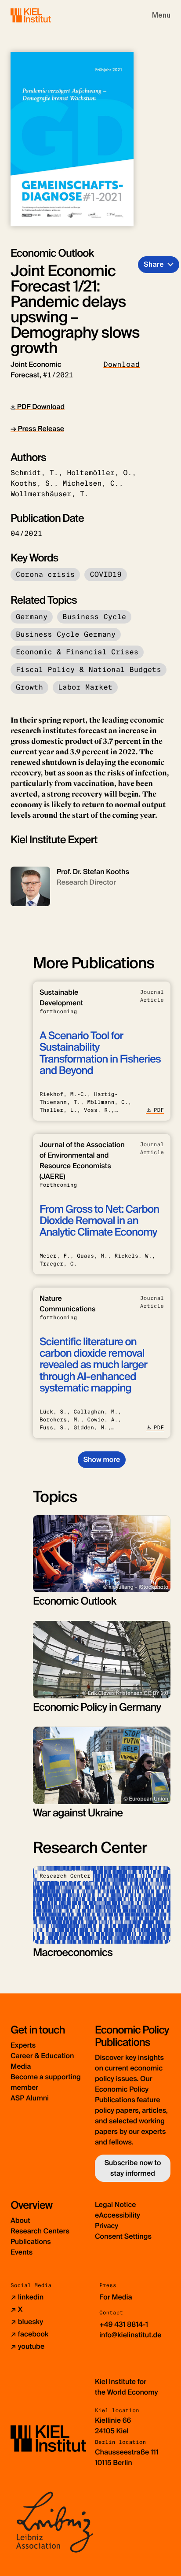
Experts (23, 2045)
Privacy (107, 2226)
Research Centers (40, 2231)
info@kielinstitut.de (130, 2335)
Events (22, 2252)
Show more (102, 1460)
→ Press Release (37, 429)
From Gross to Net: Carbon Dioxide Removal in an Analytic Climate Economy (99, 1221)
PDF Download (40, 407)
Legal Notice (116, 2205)
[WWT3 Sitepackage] (43, 15)
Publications (31, 2242)
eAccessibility (118, 2215)
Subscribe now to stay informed (133, 2168)
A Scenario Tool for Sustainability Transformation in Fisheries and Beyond (100, 1053)
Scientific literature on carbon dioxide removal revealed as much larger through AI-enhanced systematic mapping (93, 1365)
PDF (159, 1110)
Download (121, 364)
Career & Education (42, 2056)
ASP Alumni (30, 2098)
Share (154, 264)
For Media (116, 2297)
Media (21, 2066)
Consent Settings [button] (123, 2236)
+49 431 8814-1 (124, 2324)
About (20, 2220)
